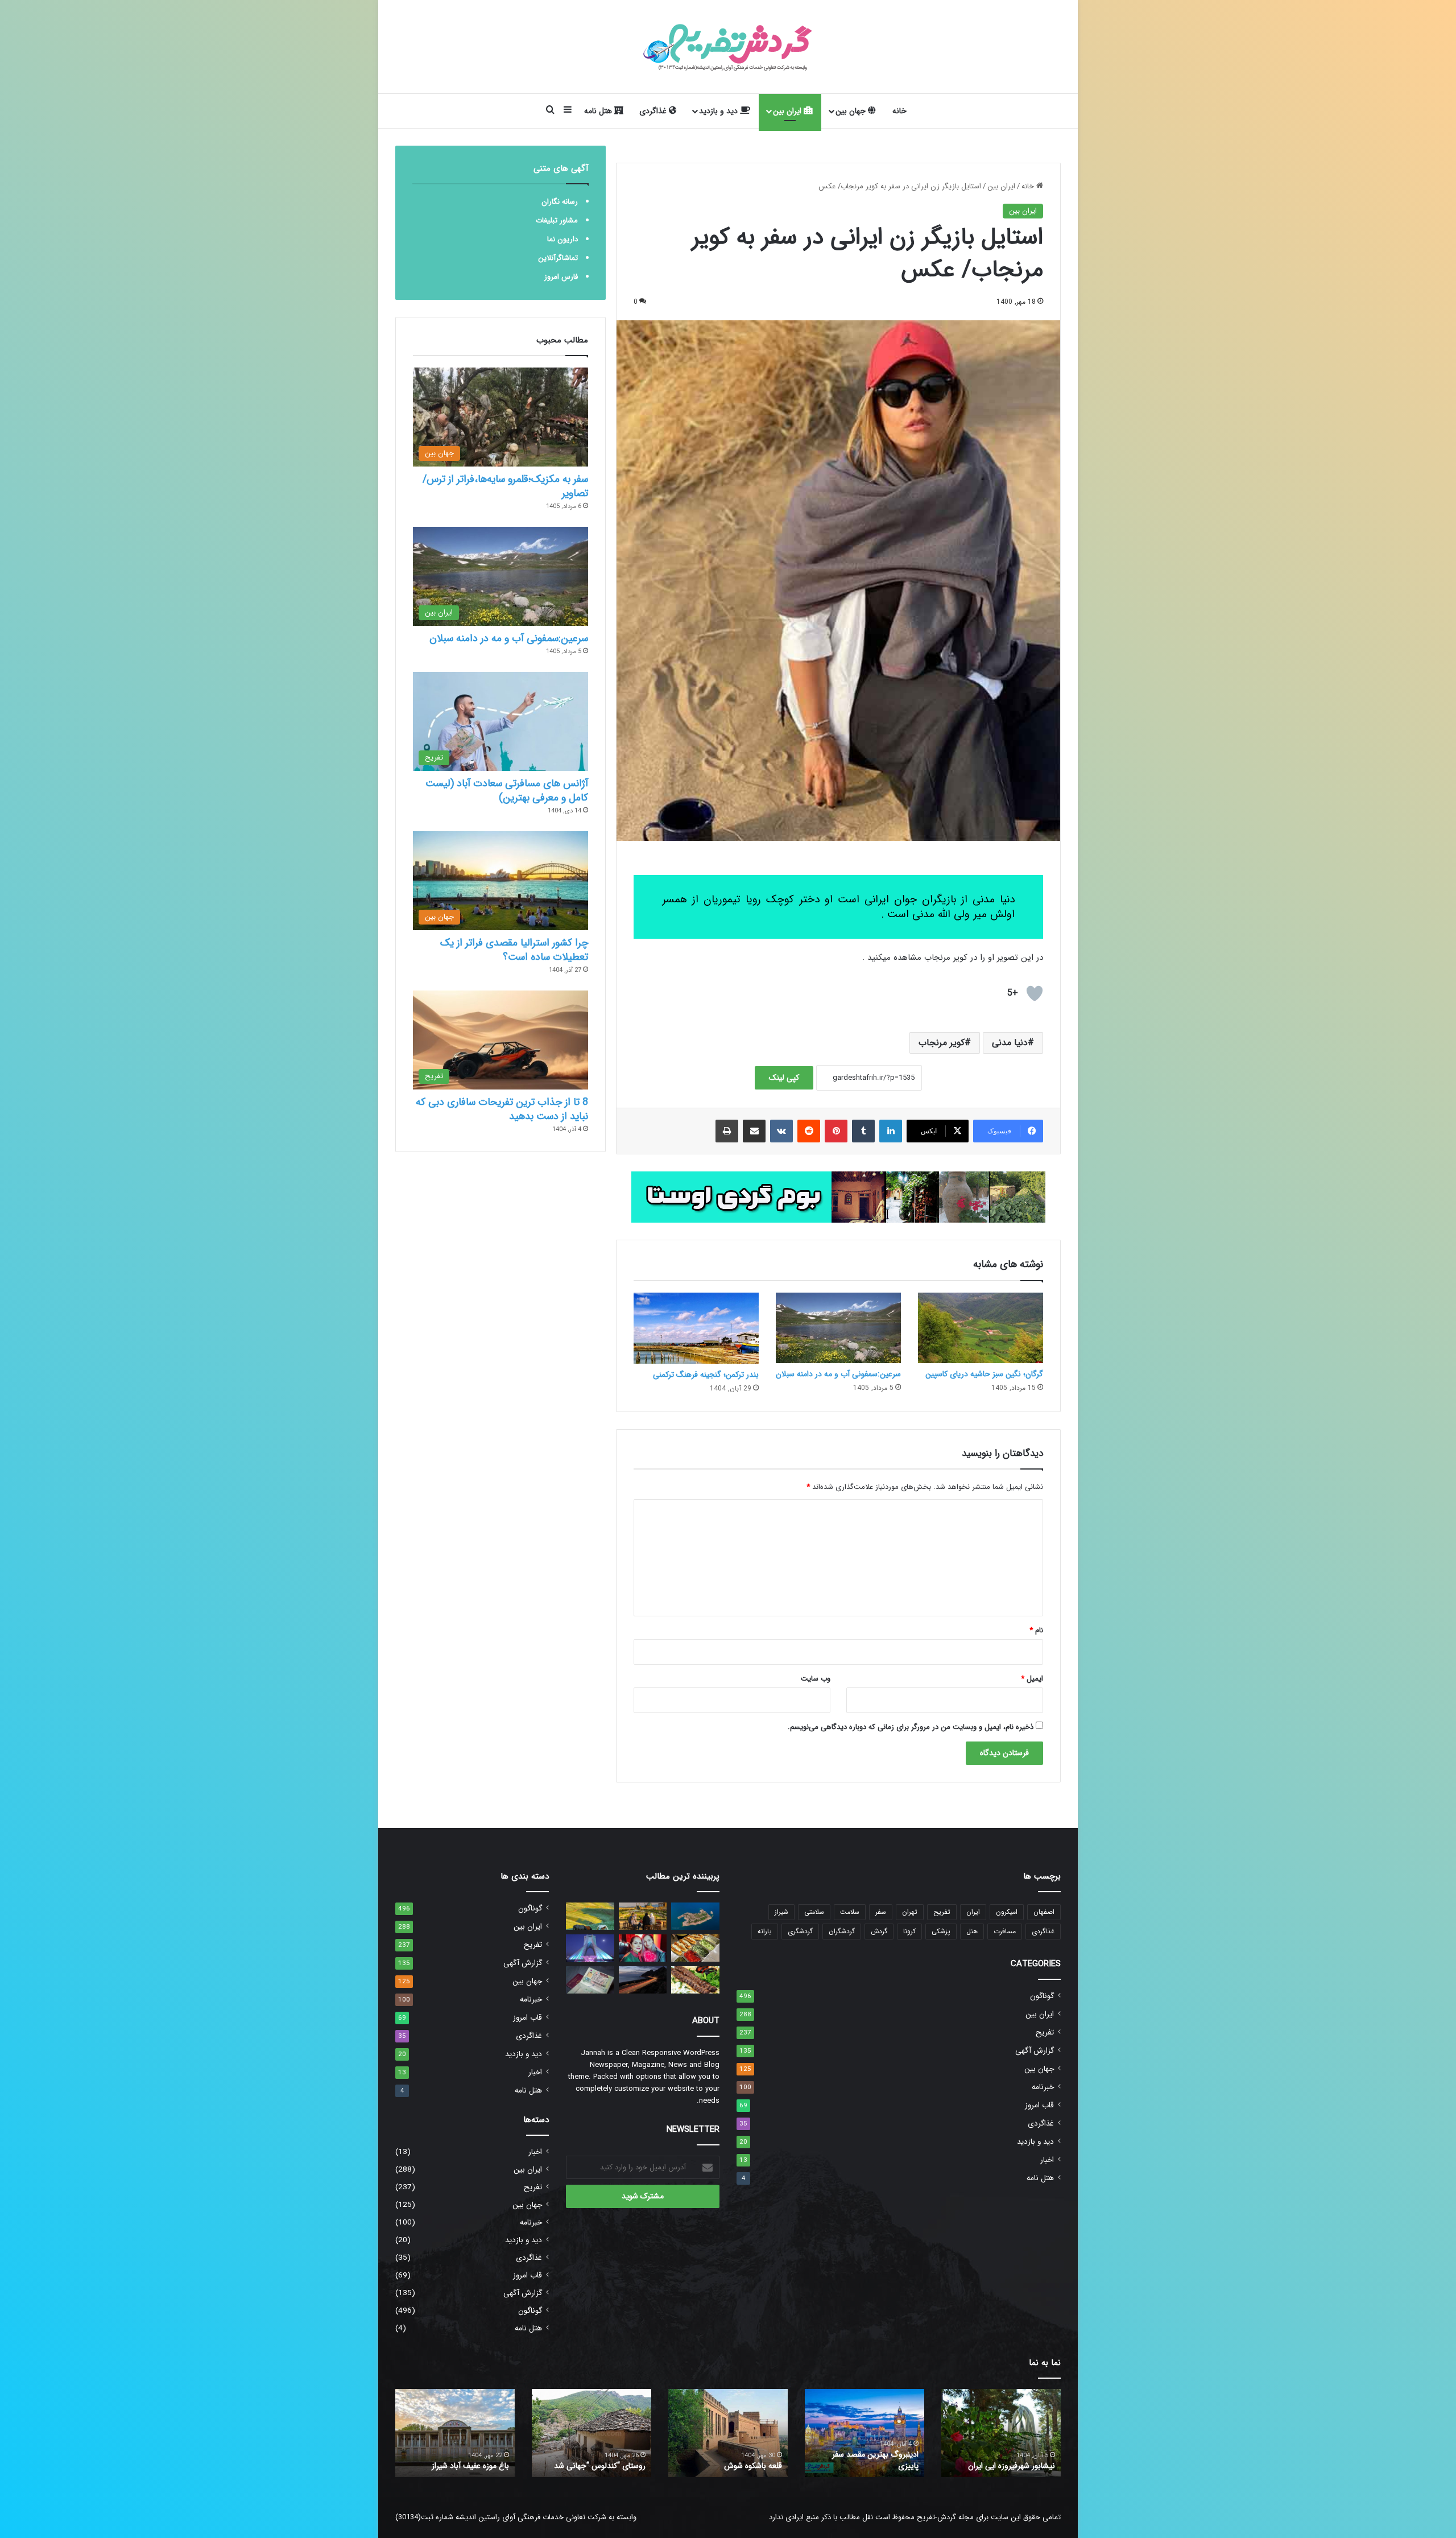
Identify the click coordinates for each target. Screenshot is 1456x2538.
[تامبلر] (863, 1131)
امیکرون (1007, 1912)
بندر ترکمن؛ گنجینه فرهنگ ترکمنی (706, 1375)
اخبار (1047, 2160)
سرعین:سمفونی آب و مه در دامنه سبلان (838, 1374)
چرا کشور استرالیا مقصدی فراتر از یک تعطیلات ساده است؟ (514, 950)
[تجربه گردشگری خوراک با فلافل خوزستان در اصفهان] (695, 1948)
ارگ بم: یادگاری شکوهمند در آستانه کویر (464, 2460)
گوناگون (1042, 1996)
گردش (879, 1931)
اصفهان (1044, 1912)
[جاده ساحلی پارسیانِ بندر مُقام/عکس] (643, 1980)
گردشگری (800, 1931)
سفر (881, 1912)
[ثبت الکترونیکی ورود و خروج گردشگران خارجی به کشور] (643, 1916)
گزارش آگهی (1035, 2051)
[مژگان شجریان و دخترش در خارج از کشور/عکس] (643, 1948)
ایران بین (788, 111)
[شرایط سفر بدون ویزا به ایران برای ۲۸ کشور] (590, 1980)
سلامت (850, 1912)
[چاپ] (727, 1131)
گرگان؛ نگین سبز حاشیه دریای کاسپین (984, 1374)
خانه (899, 111)
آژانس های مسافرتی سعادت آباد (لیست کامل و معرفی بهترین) (507, 791)
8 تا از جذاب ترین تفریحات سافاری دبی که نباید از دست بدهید (502, 1109)
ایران (973, 1912)
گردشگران (842, 1931)
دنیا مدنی (1010, 1043)
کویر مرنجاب (942, 1043)
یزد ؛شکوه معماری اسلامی (1014, 2466)
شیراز (781, 1912)
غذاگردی (654, 111)
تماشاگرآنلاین (558, 258)
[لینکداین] (891, 1131)
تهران (910, 1912)
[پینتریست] (836, 1131)
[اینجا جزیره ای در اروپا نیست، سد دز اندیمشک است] (695, 1916)
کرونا (909, 1931)
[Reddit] (809, 1131)
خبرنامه (1043, 2087)
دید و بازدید (719, 111)
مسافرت (1005, 1931)
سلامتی (814, 1912)
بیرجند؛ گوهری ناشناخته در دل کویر (597, 2460)
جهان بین (852, 111)
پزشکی (941, 1931)
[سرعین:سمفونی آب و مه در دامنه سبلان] (838, 1328)
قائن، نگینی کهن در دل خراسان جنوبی (733, 2460)
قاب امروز (1039, 2105)
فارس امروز (561, 277)
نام (1036, 1630)
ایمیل (1032, 1679)
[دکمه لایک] (1035, 993)
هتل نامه (599, 111)
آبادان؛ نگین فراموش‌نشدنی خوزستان (874, 2460)
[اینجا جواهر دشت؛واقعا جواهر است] (590, 1916)
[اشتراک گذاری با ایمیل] (754, 1131)
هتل (972, 1931)
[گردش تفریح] (728, 47)
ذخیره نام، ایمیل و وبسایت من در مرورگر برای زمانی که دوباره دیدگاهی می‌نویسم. (911, 1727)
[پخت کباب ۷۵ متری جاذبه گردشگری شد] (695, 1980)
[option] (1001, 2433)
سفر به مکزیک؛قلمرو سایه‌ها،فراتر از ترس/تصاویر (505, 486)
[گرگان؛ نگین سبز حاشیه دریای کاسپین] (981, 1328)
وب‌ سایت (816, 1679)
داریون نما (562, 239)
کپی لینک (784, 1078)
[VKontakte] (781, 1131)
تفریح (942, 1912)
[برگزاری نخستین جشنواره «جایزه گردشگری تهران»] (590, 1948)
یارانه (765, 1931)
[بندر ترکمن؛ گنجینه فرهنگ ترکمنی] (696, 1328)
